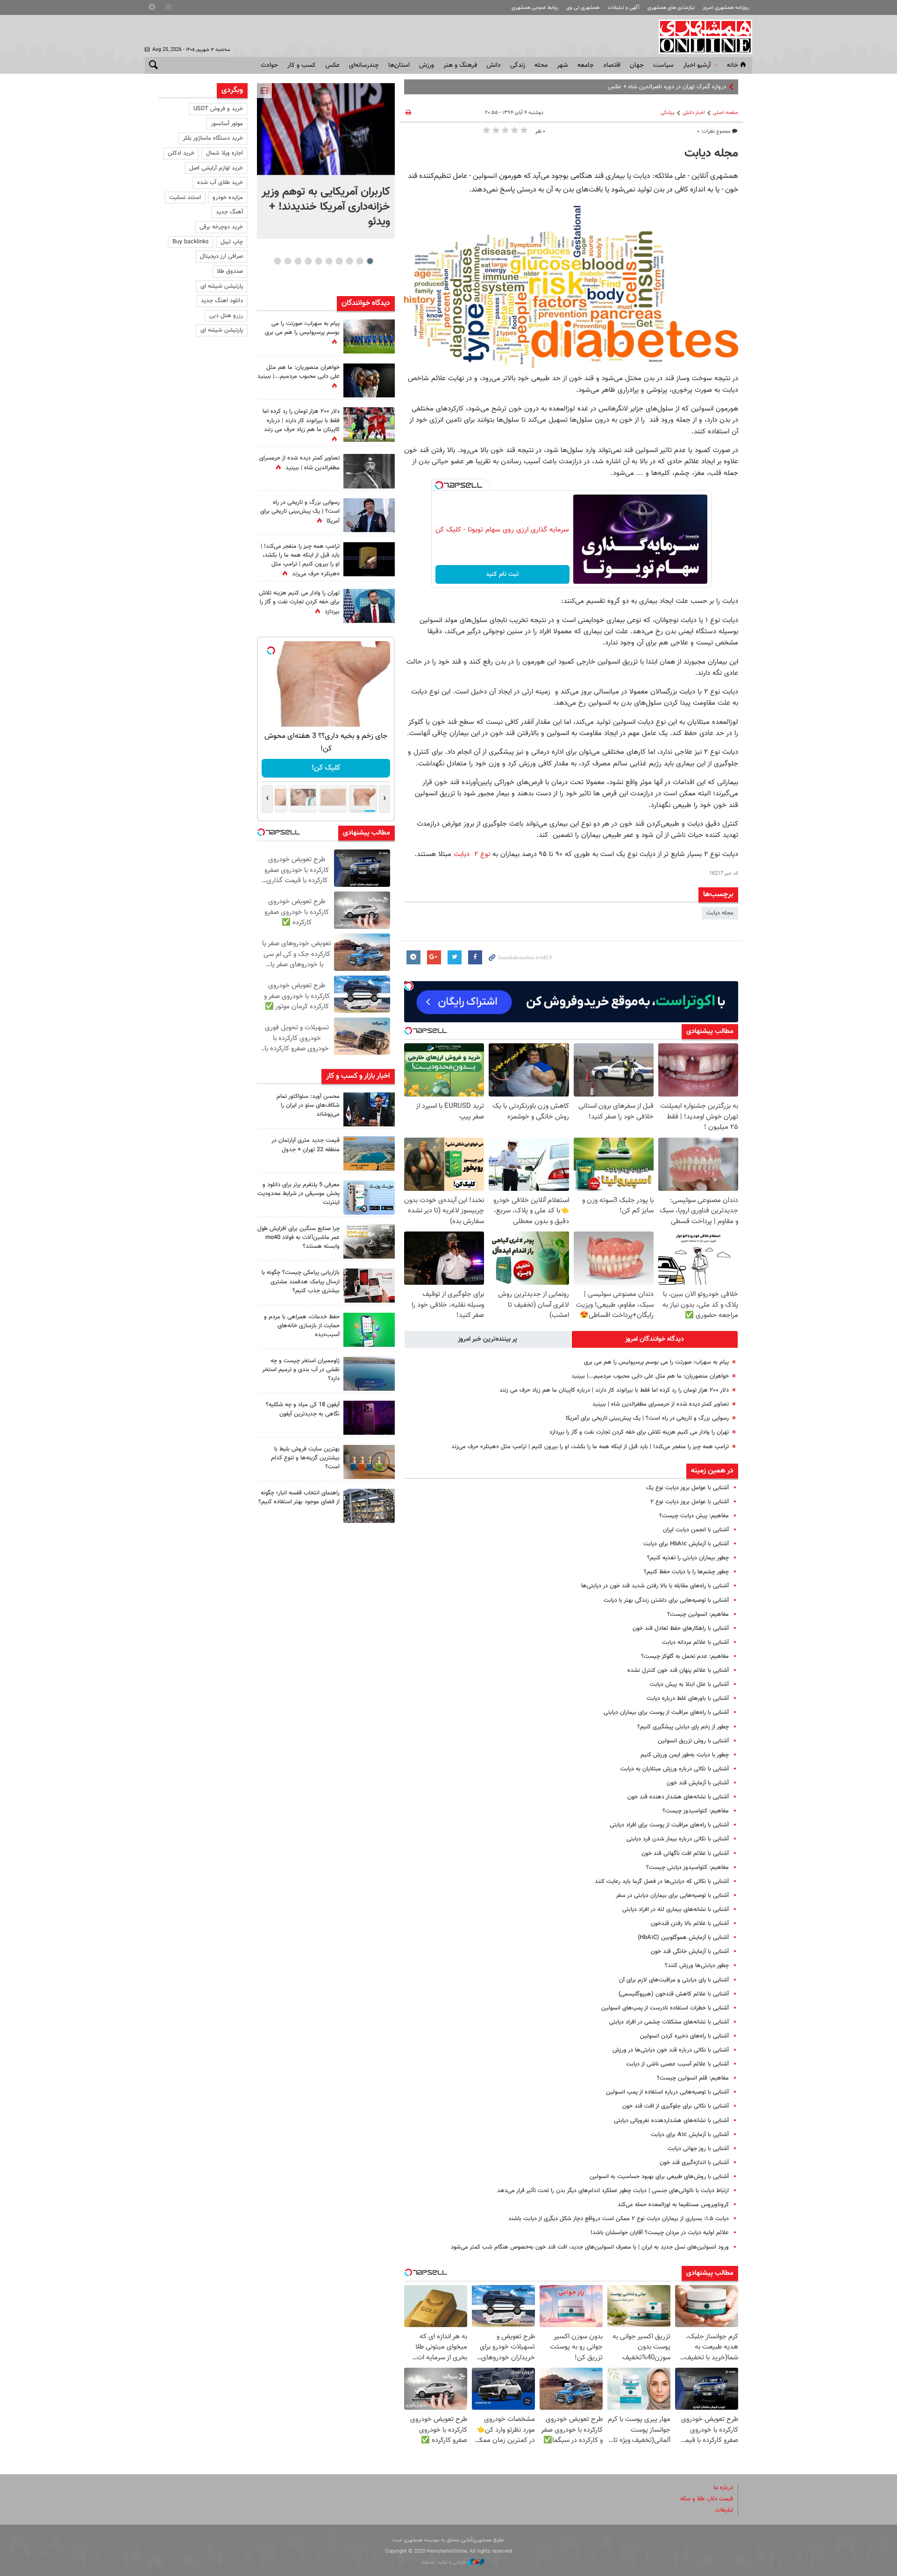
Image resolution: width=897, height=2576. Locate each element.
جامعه (586, 65)
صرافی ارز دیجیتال (221, 256)
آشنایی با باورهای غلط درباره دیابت (688, 1698)
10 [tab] (278, 261)
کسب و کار (302, 65)
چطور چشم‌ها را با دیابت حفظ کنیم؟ (686, 1572)
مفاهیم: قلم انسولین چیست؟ (693, 2078)
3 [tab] (349, 261)
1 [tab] (370, 261)
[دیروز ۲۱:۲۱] (326, 129)
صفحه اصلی (726, 113)
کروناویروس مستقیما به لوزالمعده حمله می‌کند (673, 2205)
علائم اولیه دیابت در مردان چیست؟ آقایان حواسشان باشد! (660, 2233)
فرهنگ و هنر (460, 65)
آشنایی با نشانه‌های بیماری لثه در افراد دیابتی (676, 1910)
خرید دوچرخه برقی (221, 227)
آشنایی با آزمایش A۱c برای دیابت (690, 2135)
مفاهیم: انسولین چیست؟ (698, 1614)
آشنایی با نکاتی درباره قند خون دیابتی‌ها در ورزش (671, 2050)
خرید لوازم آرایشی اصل (216, 168)
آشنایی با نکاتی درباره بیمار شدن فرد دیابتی (678, 1839)
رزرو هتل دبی (226, 316)
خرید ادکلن (181, 153)
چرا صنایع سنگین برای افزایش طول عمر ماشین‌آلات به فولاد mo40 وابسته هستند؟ (299, 1238)
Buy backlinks (191, 242)
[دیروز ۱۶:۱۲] (369, 1330)
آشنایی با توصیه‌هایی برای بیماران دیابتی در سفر (672, 1896)
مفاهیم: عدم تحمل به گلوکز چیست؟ (685, 1656)
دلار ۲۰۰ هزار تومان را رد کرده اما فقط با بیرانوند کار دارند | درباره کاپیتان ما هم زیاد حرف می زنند (614, 1390)
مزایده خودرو (228, 198)
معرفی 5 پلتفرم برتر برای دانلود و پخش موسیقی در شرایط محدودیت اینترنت (299, 1194)
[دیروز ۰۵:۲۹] (369, 606)
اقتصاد (612, 65)
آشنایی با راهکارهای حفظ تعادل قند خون (681, 1628)
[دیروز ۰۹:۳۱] (369, 380)
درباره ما (723, 2488)
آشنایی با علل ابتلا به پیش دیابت (689, 1684)
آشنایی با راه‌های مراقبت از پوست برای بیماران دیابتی (666, 1713)
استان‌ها (399, 65)
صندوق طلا (230, 271)
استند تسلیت (185, 198)
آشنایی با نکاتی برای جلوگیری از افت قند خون (676, 2106)
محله (541, 65)
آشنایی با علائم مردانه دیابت (695, 1642)
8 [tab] (298, 261)
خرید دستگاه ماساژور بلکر (213, 138)
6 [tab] (318, 261)
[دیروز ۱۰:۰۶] (369, 1418)
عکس (332, 65)
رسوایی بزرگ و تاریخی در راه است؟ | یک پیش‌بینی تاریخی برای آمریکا (647, 1418)
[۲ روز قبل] (369, 1506)
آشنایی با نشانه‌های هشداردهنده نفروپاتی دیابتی (671, 2121)
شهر (562, 65)
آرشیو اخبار (697, 65)
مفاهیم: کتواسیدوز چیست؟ (696, 1811)
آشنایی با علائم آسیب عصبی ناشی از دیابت (677, 2064)
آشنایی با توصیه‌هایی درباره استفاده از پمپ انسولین (667, 2092)
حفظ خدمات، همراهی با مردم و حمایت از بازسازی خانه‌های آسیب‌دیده (302, 1326)
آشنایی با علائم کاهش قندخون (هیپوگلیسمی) (674, 1994)
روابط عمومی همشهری (535, 8)
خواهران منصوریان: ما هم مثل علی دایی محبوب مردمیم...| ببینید (650, 1376)
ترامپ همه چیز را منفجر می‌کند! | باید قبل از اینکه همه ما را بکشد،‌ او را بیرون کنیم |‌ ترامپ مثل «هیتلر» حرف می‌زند (590, 1447)
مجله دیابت (711, 154)
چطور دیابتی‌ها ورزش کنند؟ (697, 1966)
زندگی (518, 65)
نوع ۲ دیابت (472, 854)
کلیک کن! (326, 768)
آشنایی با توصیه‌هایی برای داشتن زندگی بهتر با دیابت (666, 1600)
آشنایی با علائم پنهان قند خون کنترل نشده (678, 1670)
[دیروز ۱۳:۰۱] (369, 471)
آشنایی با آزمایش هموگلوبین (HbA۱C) (683, 1938)
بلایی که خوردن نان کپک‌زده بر (690, 87)
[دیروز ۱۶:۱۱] (369, 1374)
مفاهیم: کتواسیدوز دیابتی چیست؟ (687, 1868)
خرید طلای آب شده (220, 183)
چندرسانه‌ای (364, 65)
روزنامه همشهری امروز (726, 8)
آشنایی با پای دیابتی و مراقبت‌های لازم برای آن (674, 1980)
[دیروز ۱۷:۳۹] (369, 1109)
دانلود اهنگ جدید (222, 301)
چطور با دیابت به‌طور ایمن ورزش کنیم (685, 1755)
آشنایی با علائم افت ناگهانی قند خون (685, 1854)
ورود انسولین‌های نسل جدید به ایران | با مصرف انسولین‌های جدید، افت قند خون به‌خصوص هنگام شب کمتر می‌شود (590, 2247)
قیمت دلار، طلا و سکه (707, 2499)
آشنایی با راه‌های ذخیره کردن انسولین (684, 2036)
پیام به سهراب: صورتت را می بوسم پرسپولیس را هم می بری (656, 1362)
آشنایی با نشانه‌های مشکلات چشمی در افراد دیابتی (669, 2022)
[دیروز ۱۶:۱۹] (369, 1198)
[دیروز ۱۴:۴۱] (369, 559)
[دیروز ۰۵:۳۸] (369, 515)
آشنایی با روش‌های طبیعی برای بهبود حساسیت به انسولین (659, 2177)
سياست (663, 65)
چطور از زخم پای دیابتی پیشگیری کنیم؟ (683, 1727)
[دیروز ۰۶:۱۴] (369, 336)
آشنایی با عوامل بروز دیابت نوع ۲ (690, 1502)
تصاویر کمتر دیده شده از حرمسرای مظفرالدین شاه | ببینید (661, 1404)
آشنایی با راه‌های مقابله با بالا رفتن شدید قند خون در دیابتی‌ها (655, 1586)
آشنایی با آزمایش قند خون (698, 1783)
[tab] (655, 1339)
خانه (733, 65)
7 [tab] (308, 261)
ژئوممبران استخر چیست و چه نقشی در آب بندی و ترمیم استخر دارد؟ (301, 1370)
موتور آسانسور (227, 124)
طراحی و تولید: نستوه (445, 2562)
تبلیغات (724, 2510)
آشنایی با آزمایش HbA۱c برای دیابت (686, 1544)
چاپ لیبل (232, 242)
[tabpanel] (326, 161)
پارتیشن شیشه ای (222, 286)
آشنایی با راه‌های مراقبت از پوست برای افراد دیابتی (669, 1825)
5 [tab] (329, 261)
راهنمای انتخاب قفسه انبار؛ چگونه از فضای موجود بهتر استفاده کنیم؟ (299, 1497)
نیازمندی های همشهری (671, 8)
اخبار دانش (694, 113)
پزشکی (668, 113)
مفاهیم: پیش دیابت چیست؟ (694, 1516)
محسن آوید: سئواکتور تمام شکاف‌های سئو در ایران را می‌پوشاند (308, 1105)
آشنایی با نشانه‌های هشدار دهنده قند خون (678, 1797)
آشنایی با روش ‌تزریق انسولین (693, 1741)
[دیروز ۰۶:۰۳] (369, 424)
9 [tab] (288, 261)
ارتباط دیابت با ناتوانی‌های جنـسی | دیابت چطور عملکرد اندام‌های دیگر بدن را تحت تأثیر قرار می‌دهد (613, 2191)
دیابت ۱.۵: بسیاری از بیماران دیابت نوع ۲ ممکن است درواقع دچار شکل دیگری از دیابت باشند (619, 2219)
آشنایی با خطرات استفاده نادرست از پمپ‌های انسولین (665, 2008)
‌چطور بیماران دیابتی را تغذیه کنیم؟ (688, 1558)
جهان (637, 65)
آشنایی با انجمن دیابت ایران (696, 1530)
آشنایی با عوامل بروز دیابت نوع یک (687, 1488)
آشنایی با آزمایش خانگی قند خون (690, 1952)
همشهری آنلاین (701, 36)
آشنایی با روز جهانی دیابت (698, 2149)
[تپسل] (439, 485)
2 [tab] (360, 261)
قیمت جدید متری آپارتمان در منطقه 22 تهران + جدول (306, 1145)
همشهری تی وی (583, 8)
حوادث (269, 65)
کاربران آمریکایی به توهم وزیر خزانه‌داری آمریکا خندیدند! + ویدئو (326, 207)
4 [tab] (339, 261)
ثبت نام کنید (502, 574)
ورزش (427, 65)
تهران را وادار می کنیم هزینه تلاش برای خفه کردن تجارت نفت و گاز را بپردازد (639, 1432)
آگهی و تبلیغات (624, 8)
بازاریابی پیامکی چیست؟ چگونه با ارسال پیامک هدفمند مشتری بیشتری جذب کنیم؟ (301, 1281)
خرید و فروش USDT (218, 109)
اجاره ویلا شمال (224, 153)
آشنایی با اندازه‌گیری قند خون (694, 2163)
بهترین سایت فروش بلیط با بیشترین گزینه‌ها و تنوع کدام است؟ (305, 1458)
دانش (494, 65)
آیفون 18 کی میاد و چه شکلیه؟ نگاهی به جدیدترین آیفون (303, 1409)
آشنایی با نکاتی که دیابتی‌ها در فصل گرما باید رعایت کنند (662, 1882)
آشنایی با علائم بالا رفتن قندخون (690, 1924)
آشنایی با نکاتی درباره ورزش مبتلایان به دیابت (675, 1769)
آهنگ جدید (229, 212)
